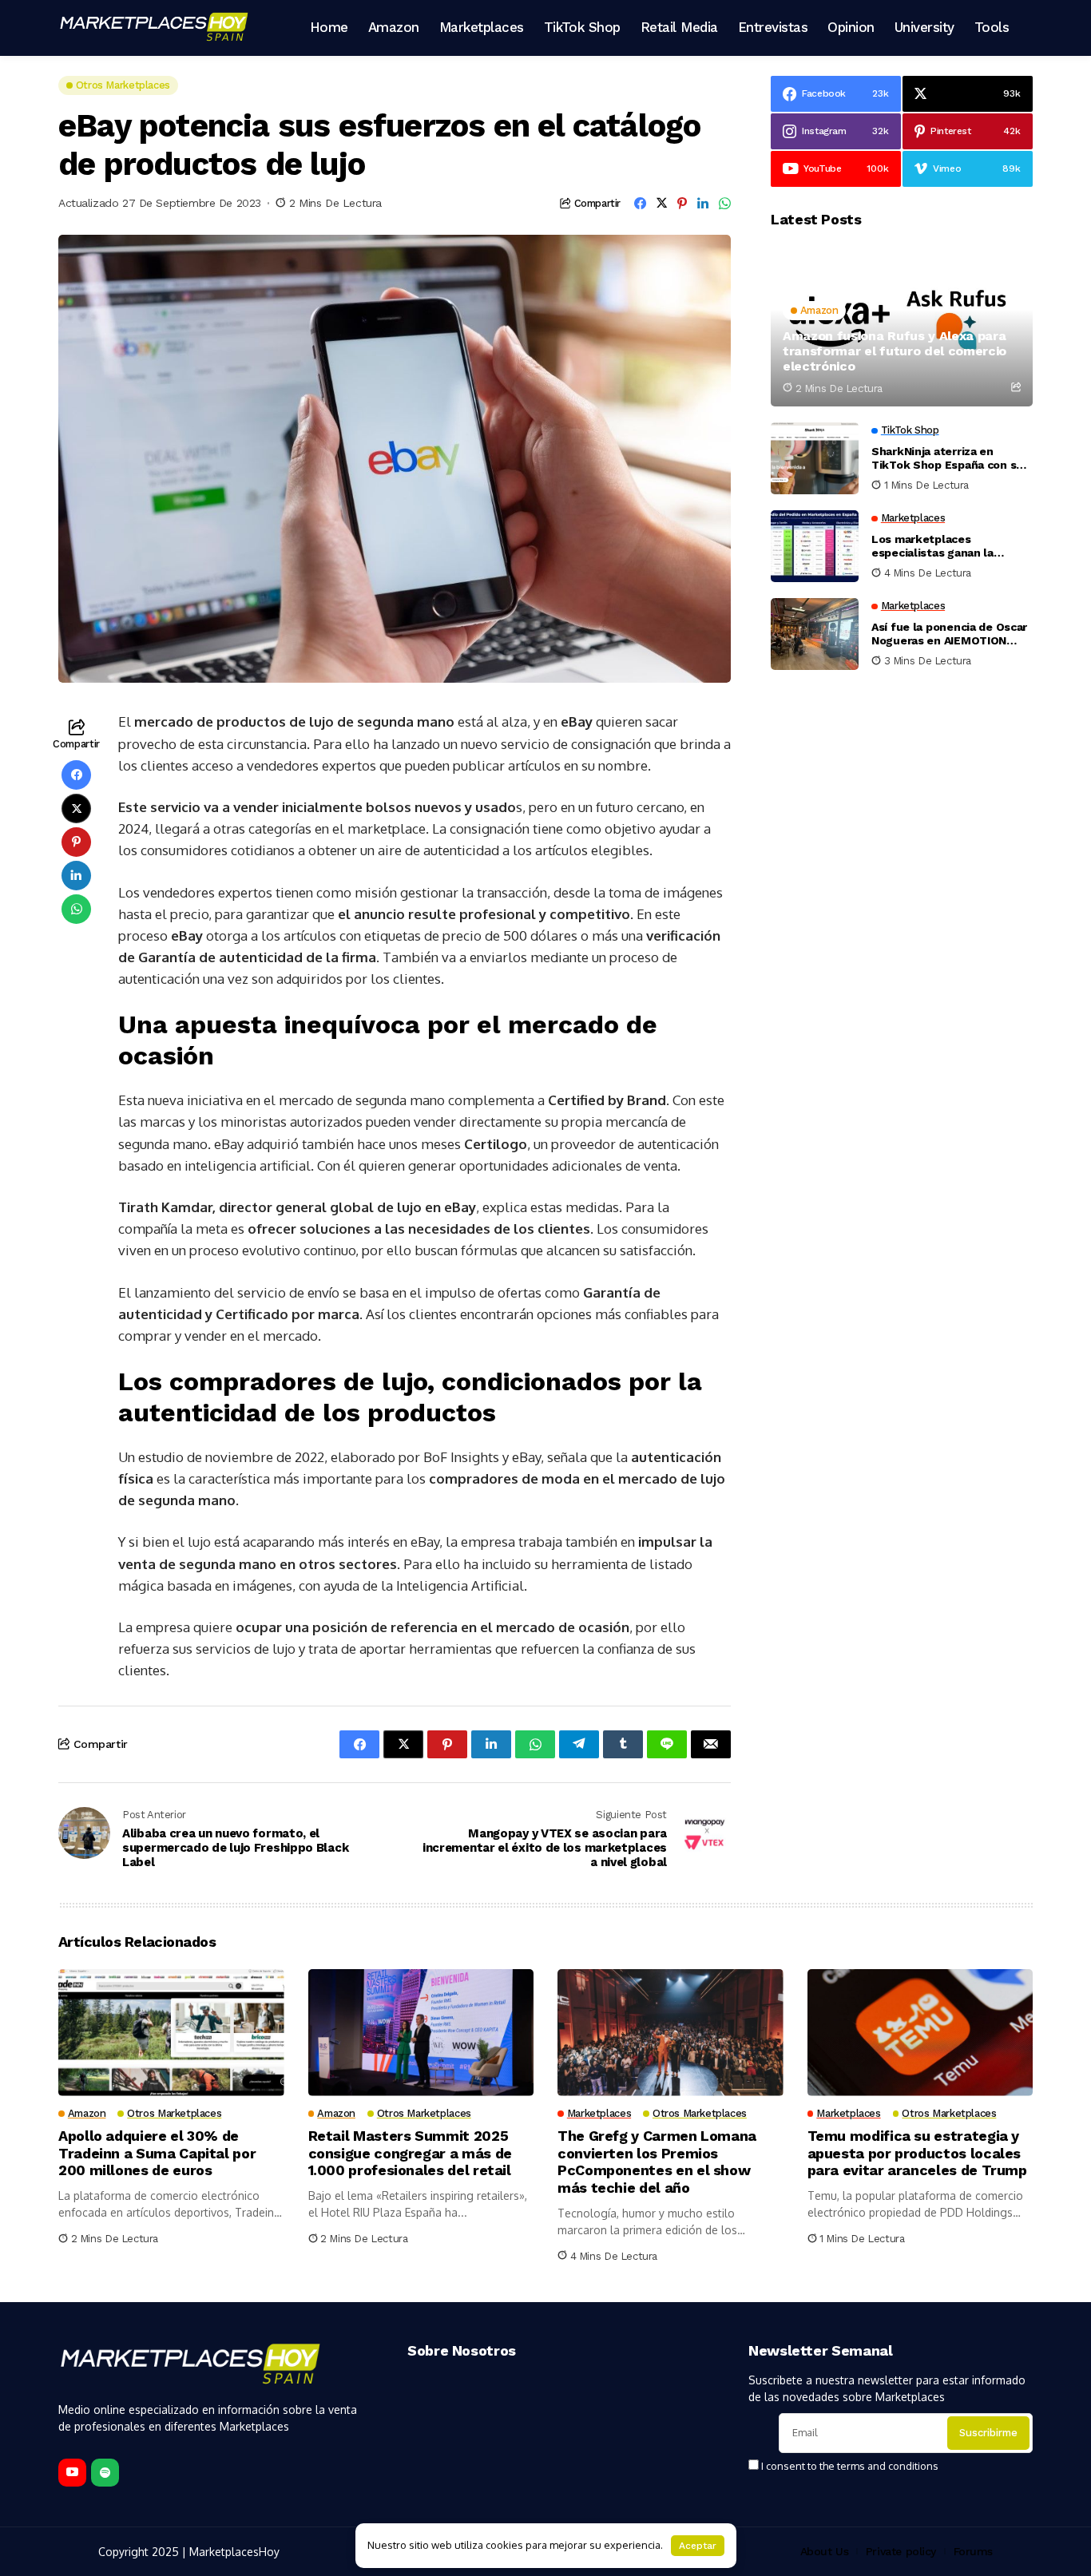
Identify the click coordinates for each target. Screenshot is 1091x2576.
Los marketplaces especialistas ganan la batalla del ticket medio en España (946, 546)
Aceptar (698, 2546)
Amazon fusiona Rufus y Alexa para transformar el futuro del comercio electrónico (895, 351)
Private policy (901, 2551)
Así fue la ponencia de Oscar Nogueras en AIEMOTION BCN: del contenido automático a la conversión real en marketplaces (949, 634)
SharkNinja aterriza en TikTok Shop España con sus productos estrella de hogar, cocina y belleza (950, 458)
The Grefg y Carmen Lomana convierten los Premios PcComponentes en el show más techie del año (657, 2162)
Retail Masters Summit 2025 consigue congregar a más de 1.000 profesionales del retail (410, 2153)
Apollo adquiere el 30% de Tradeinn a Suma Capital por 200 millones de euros (157, 2153)
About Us (825, 2551)
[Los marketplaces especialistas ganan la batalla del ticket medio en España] (815, 546)
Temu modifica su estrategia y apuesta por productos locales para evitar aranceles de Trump (917, 2153)
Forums (973, 2551)
